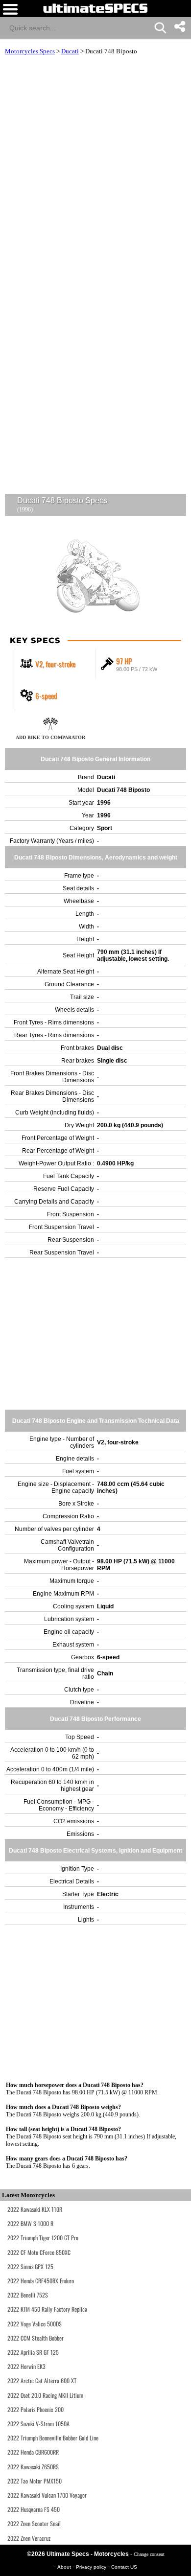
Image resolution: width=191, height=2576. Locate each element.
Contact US (124, 2567)
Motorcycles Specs (30, 51)
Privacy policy (92, 2567)
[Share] (179, 26)
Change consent (149, 2554)
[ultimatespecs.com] (95, 8)
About (65, 2567)
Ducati (70, 51)
